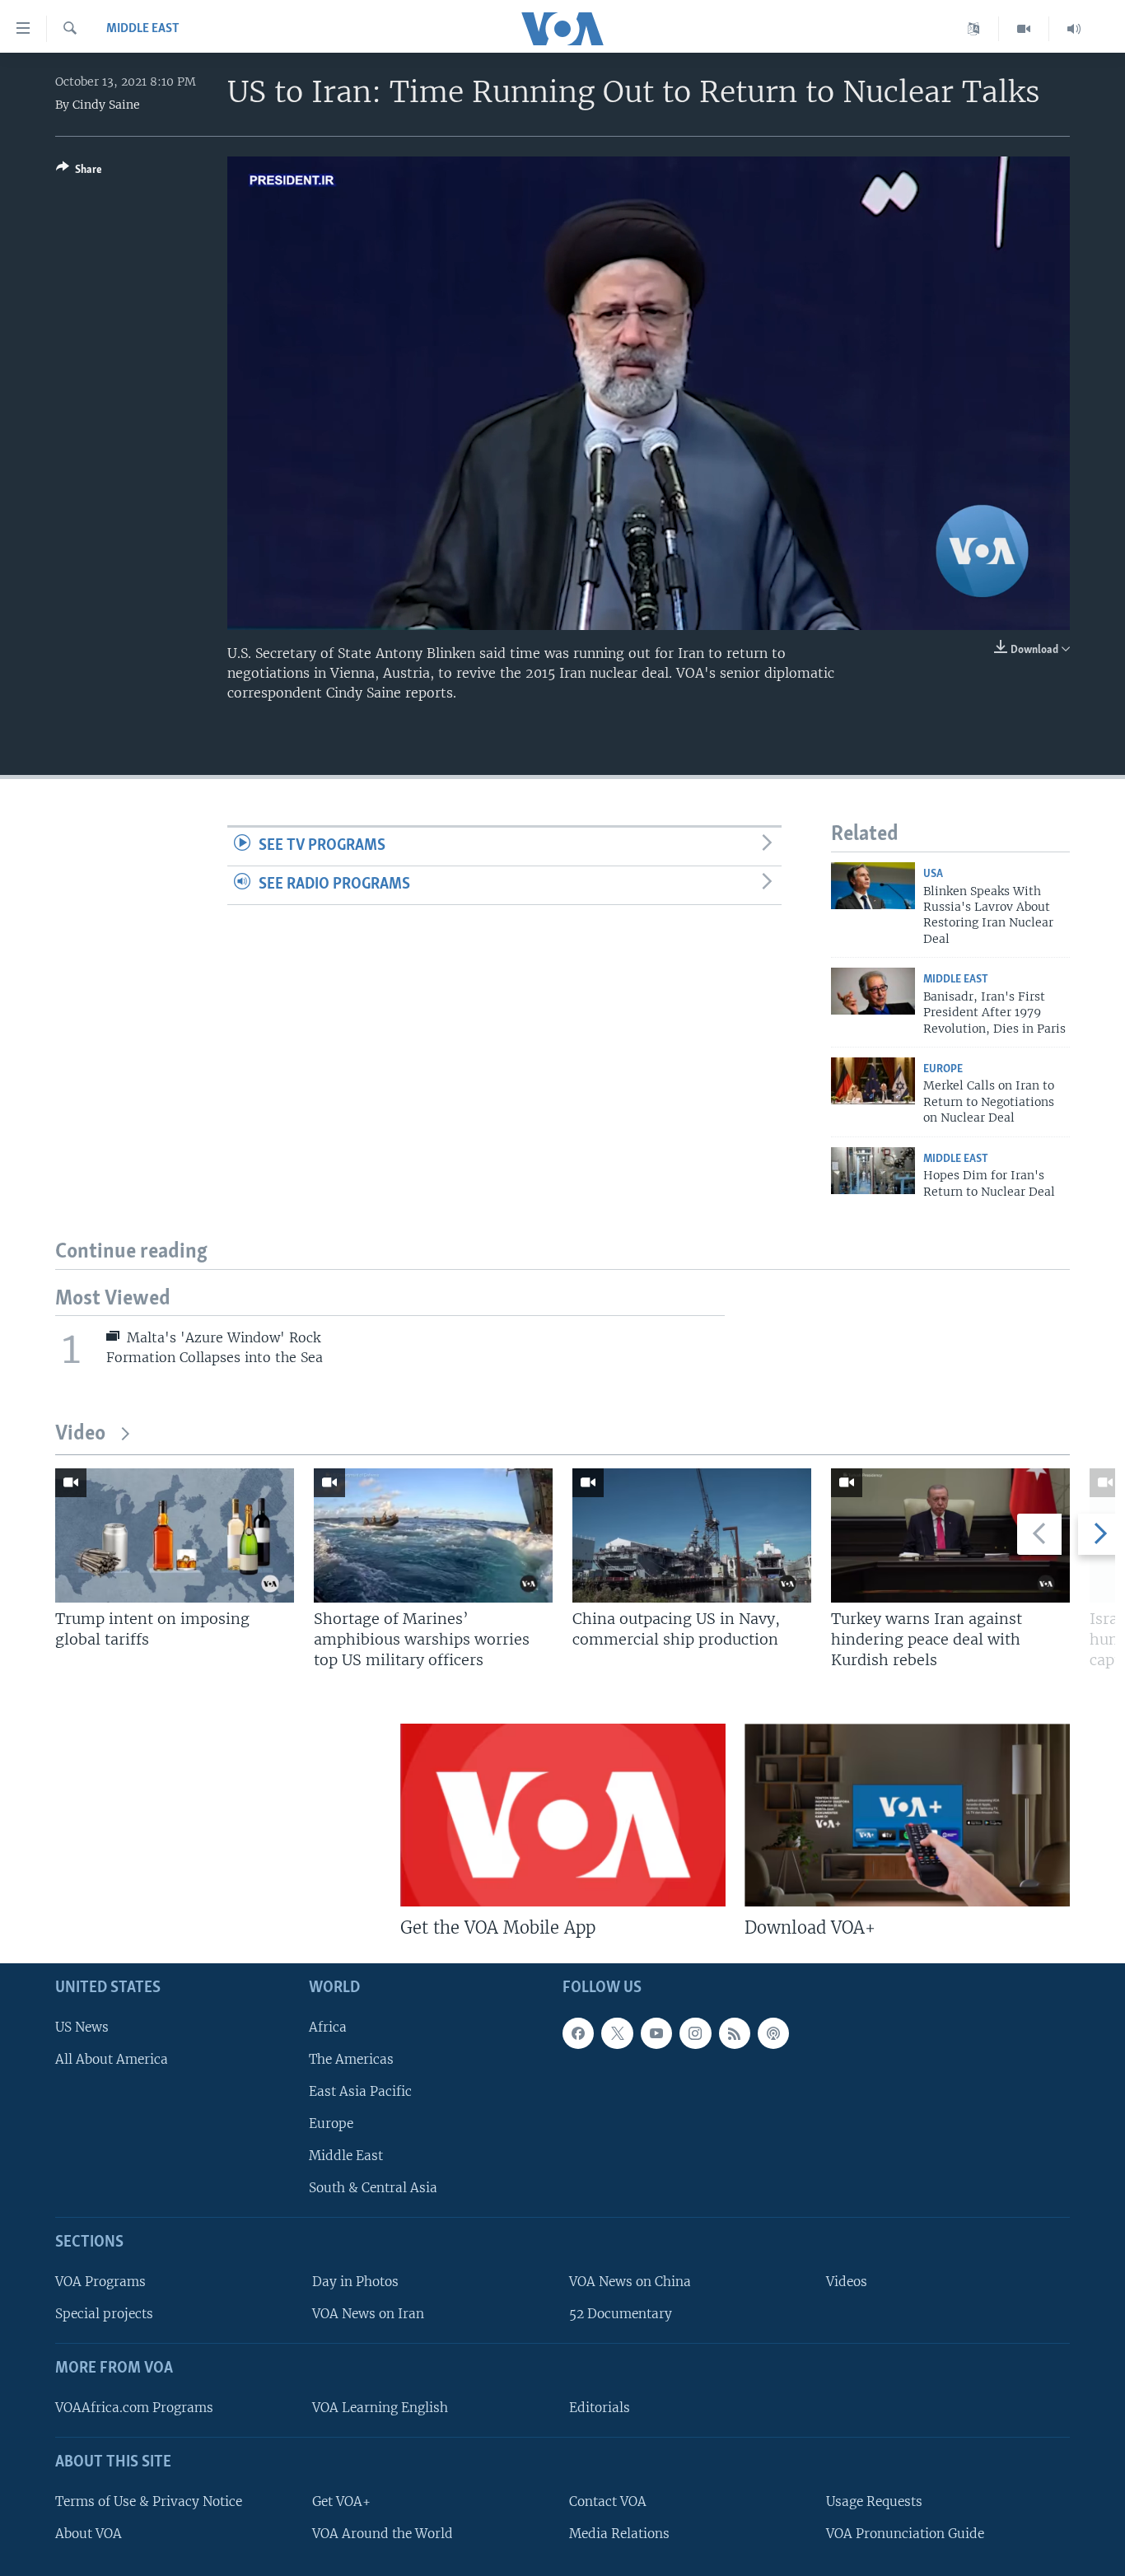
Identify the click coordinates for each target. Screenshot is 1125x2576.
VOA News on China (630, 2282)
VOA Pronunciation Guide (905, 2534)
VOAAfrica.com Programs (134, 2408)
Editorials (600, 2408)
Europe (943, 1069)
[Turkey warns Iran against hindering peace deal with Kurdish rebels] (950, 1535)
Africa (328, 2026)
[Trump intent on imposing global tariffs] (175, 1535)
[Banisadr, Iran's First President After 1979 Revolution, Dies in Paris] (873, 991)
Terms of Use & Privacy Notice (149, 2501)
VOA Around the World (383, 2534)
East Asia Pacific (360, 2091)
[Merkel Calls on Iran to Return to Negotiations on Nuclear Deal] (873, 1081)
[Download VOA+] (907, 1815)
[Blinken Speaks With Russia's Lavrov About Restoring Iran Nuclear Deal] (873, 886)
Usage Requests (874, 2501)
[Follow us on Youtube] (656, 2032)
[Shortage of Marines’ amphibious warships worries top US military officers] (433, 1535)
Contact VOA (608, 2501)
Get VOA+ (341, 2501)
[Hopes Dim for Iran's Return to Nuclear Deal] (873, 1171)
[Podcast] (773, 2032)
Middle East (143, 29)
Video (80, 1434)
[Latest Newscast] (1074, 29)
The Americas (351, 2059)
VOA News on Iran (368, 2314)
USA (933, 874)
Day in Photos (355, 2282)
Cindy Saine (106, 105)
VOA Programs (100, 2282)
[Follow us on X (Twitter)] (617, 2032)
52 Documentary (621, 2314)
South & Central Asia (373, 2188)
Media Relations (619, 2534)
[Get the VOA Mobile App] (563, 1815)
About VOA (89, 2534)
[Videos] (1024, 29)
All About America (112, 2059)
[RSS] (735, 2032)
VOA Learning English (380, 2408)
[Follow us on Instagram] (695, 2032)
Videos (847, 2282)
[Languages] (974, 29)
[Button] (79, 172)
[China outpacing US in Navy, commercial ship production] (692, 1535)
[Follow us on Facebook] (578, 2032)
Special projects (104, 2314)
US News (82, 2026)
